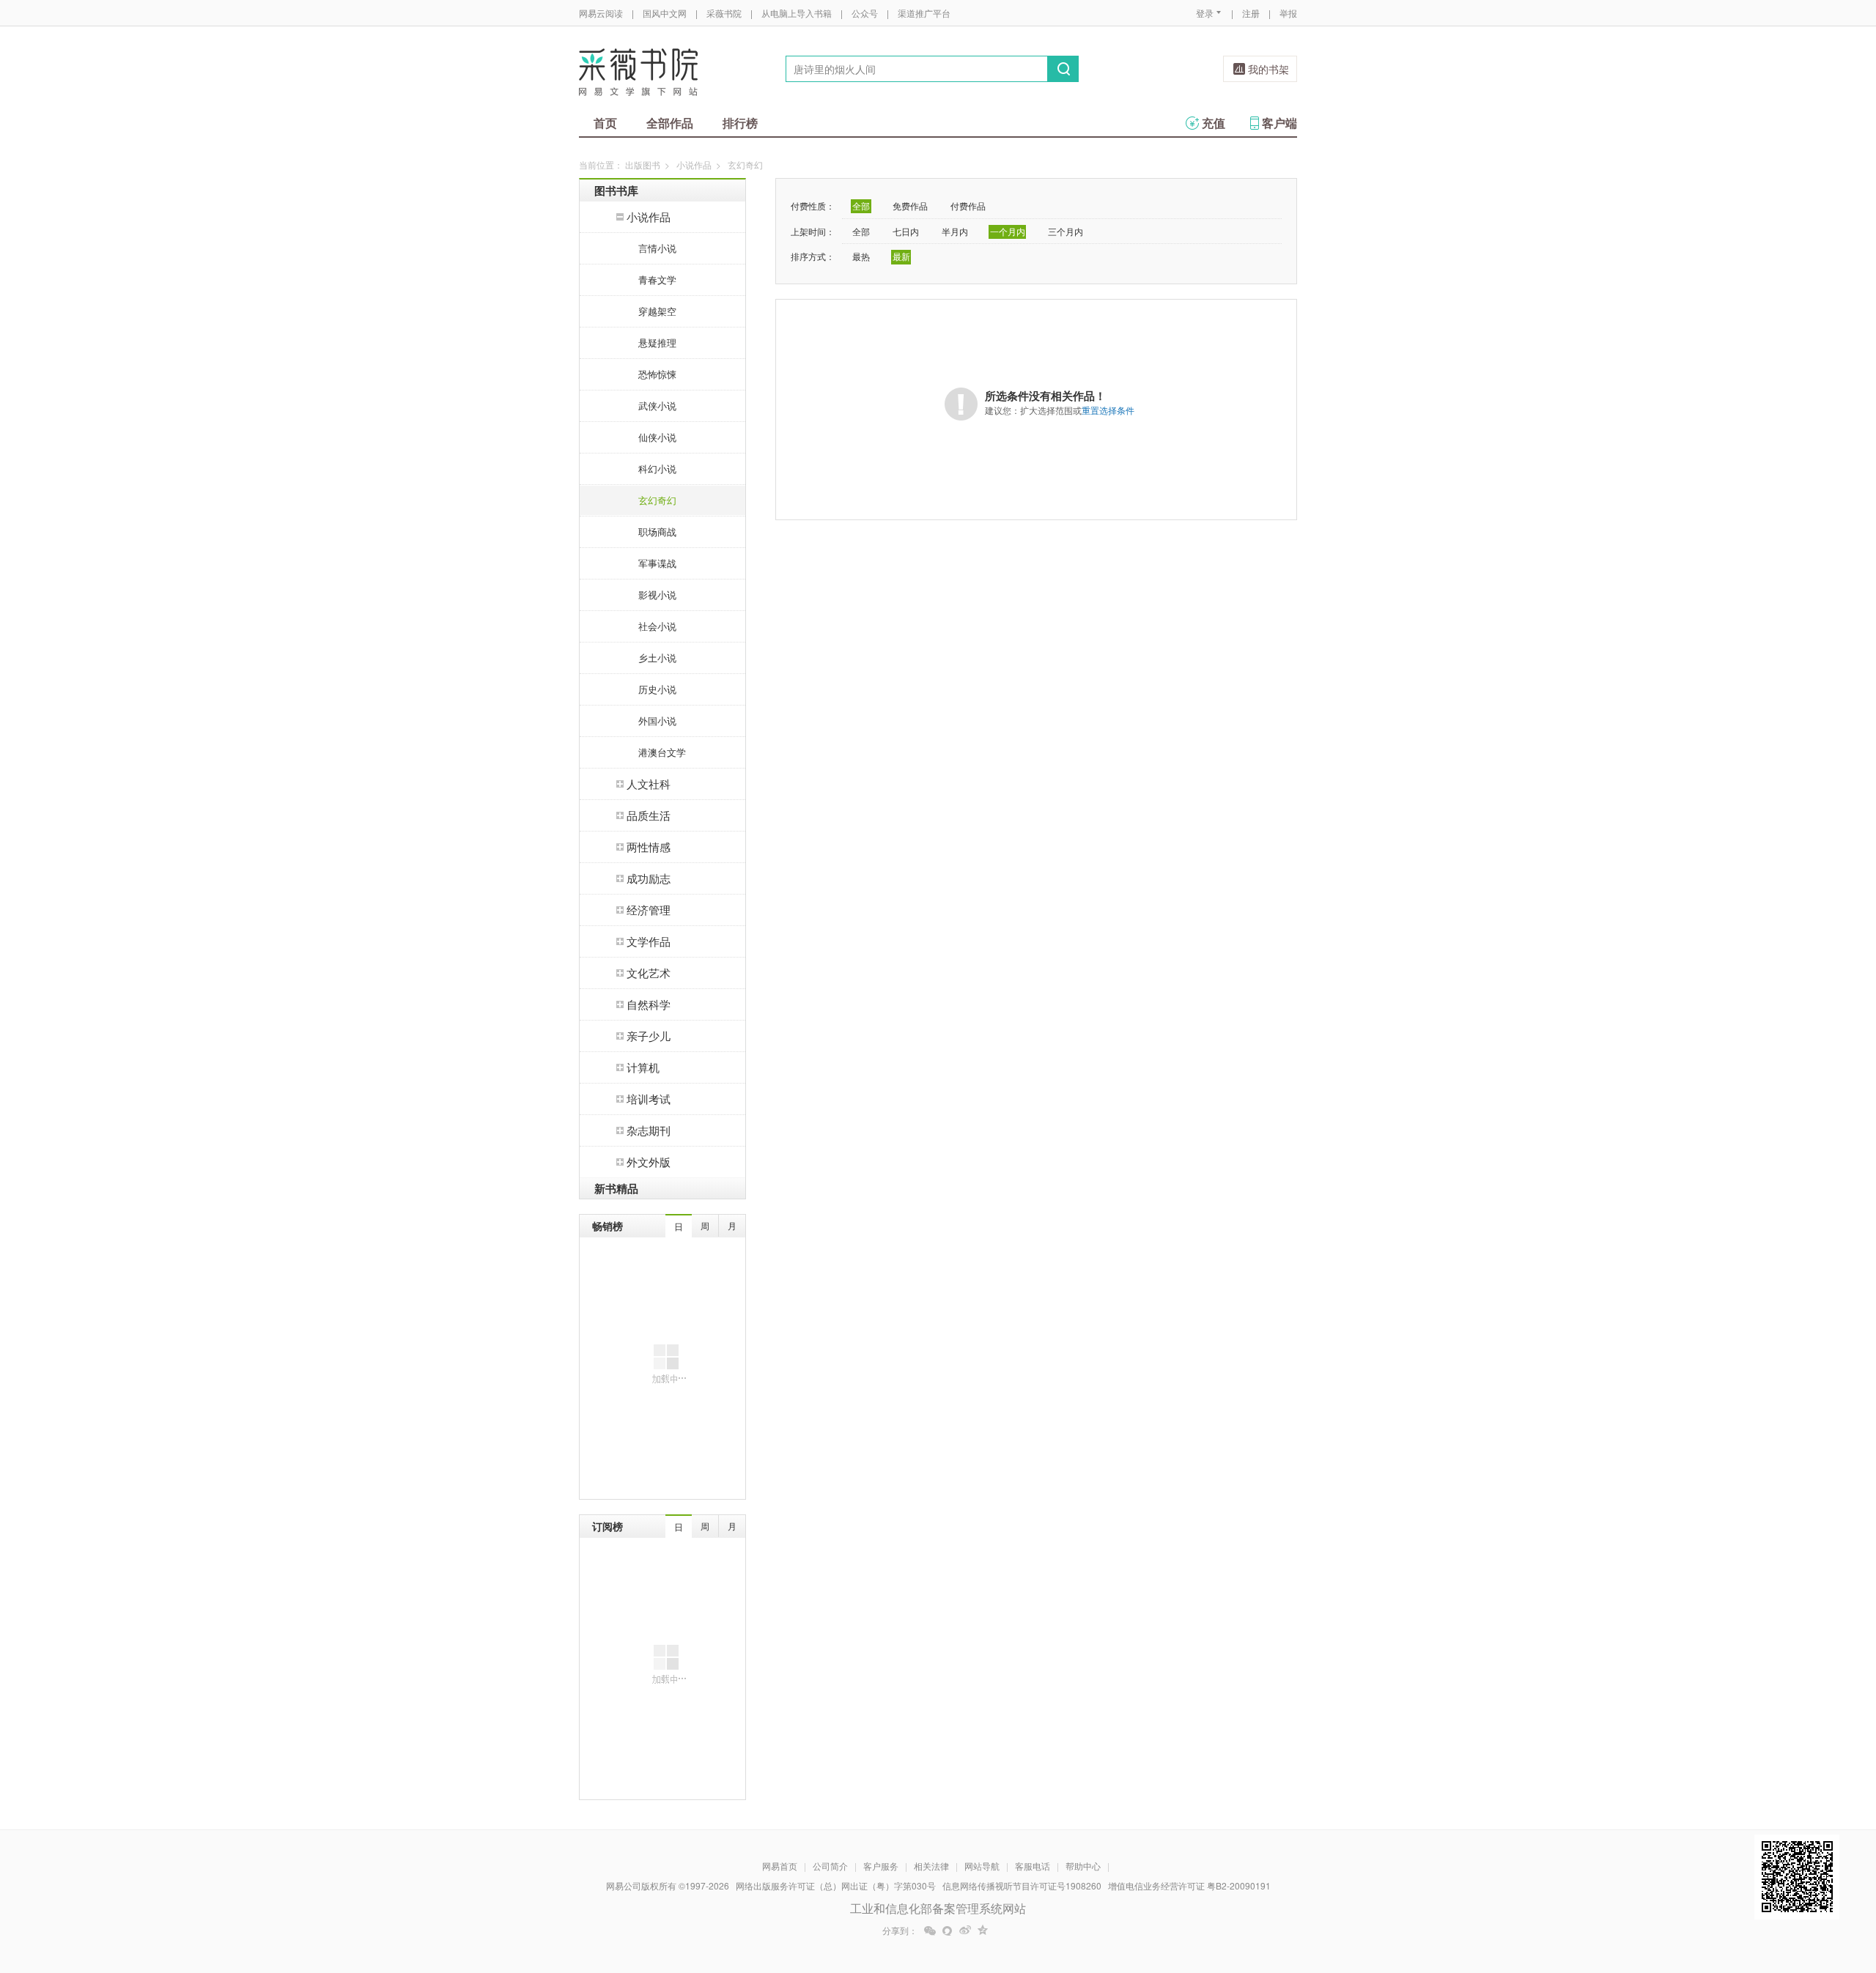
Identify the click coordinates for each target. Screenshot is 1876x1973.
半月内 (955, 231)
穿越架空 (657, 311)
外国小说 (657, 721)
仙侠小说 (657, 437)
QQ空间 (983, 1931)
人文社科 (649, 784)
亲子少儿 (649, 1036)
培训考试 (649, 1099)
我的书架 (1268, 69)
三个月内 (1066, 231)
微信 (930, 1931)
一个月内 (1008, 231)
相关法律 (931, 1866)
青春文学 (657, 280)
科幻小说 (657, 469)
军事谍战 (657, 563)
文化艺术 (649, 973)
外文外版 (649, 1162)
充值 (1214, 123)
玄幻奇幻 (657, 500)
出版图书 (643, 164)
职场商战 (657, 532)
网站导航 (982, 1866)
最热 (861, 256)
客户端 (1279, 123)
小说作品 (694, 164)
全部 (861, 206)
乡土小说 (657, 658)
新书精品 (616, 1188)
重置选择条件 (1108, 410)
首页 (605, 123)
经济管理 (649, 910)
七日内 (906, 231)
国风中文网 (665, 13)
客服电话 (1033, 1866)
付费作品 (968, 206)
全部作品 (670, 123)
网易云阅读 (601, 13)
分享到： (900, 1931)
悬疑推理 (657, 343)
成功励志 (649, 878)
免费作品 (910, 206)
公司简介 (830, 1866)
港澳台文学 (662, 752)
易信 (948, 1931)
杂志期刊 (649, 1130)
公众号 (865, 13)
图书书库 (616, 190)
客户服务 (881, 1866)
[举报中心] (1337, 1887)
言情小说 (657, 248)
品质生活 (649, 815)
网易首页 (780, 1866)
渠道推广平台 (924, 13)
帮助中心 (1083, 1866)
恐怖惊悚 (657, 374)
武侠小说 (657, 406)
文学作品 (649, 941)
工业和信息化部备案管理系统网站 (938, 1908)
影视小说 (657, 595)
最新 (901, 256)
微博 (965, 1931)
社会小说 (657, 626)
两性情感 (649, 847)
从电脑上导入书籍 (797, 13)
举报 (1288, 13)
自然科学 (649, 1004)
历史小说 (657, 689)
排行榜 (740, 123)
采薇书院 (724, 13)
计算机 (643, 1067)
